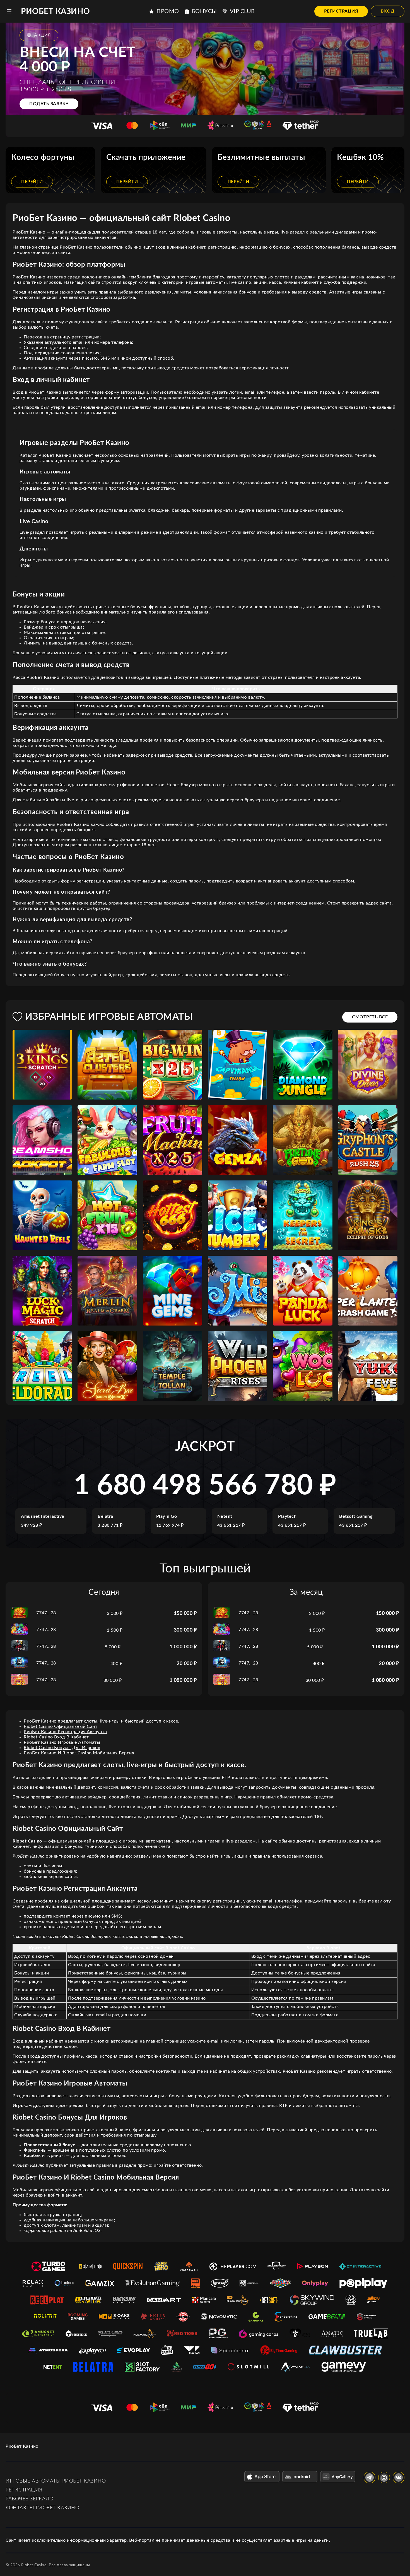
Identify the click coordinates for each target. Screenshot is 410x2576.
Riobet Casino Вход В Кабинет (56, 1737)
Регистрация (341, 11)
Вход (388, 11)
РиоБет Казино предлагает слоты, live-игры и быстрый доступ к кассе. (102, 1721)
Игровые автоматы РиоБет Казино (56, 2481)
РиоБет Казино (56, 11)
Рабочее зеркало (30, 2499)
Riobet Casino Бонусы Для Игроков (62, 1748)
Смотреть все (370, 1017)
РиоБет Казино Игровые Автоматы (62, 1742)
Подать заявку (49, 104)
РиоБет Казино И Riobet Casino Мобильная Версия (79, 1753)
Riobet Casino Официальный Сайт (61, 1726)
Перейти (32, 182)
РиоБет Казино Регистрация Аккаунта (65, 1732)
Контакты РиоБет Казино (42, 2508)
